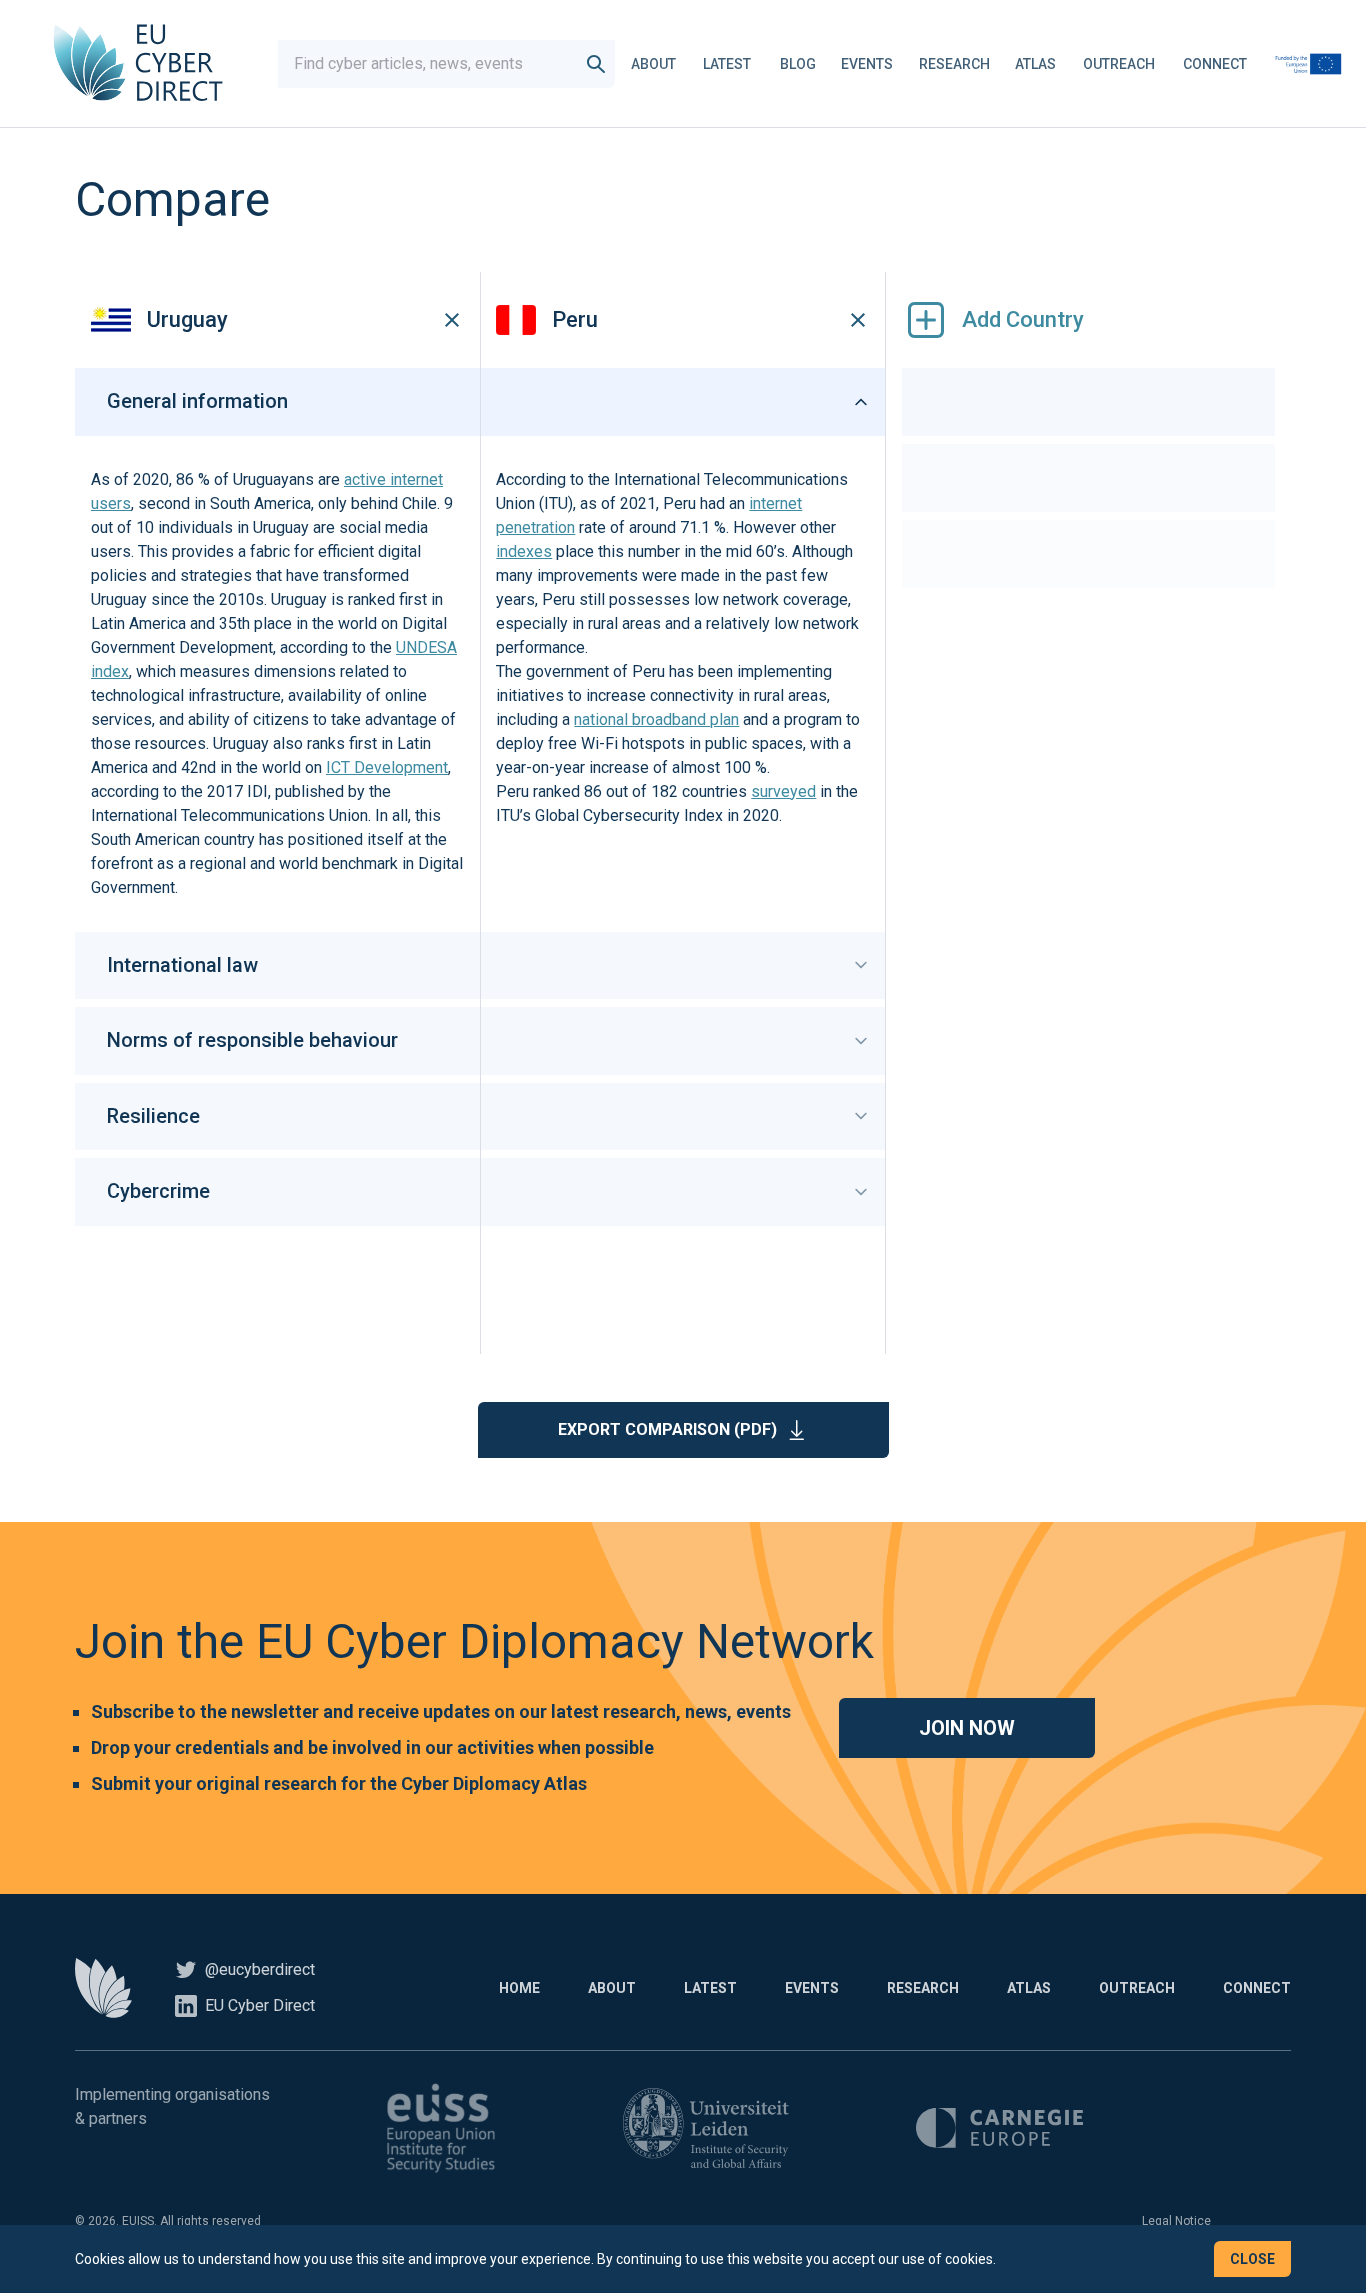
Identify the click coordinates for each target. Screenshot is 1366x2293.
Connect (1215, 64)
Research (954, 64)
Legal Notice (1176, 2221)
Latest (727, 64)
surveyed (783, 791)
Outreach (1119, 64)
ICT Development (387, 767)
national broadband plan (656, 719)
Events (867, 64)
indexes (524, 551)
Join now (967, 1728)
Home (519, 1988)
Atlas (1035, 64)
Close (1252, 2259)
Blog (798, 64)
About (653, 64)
